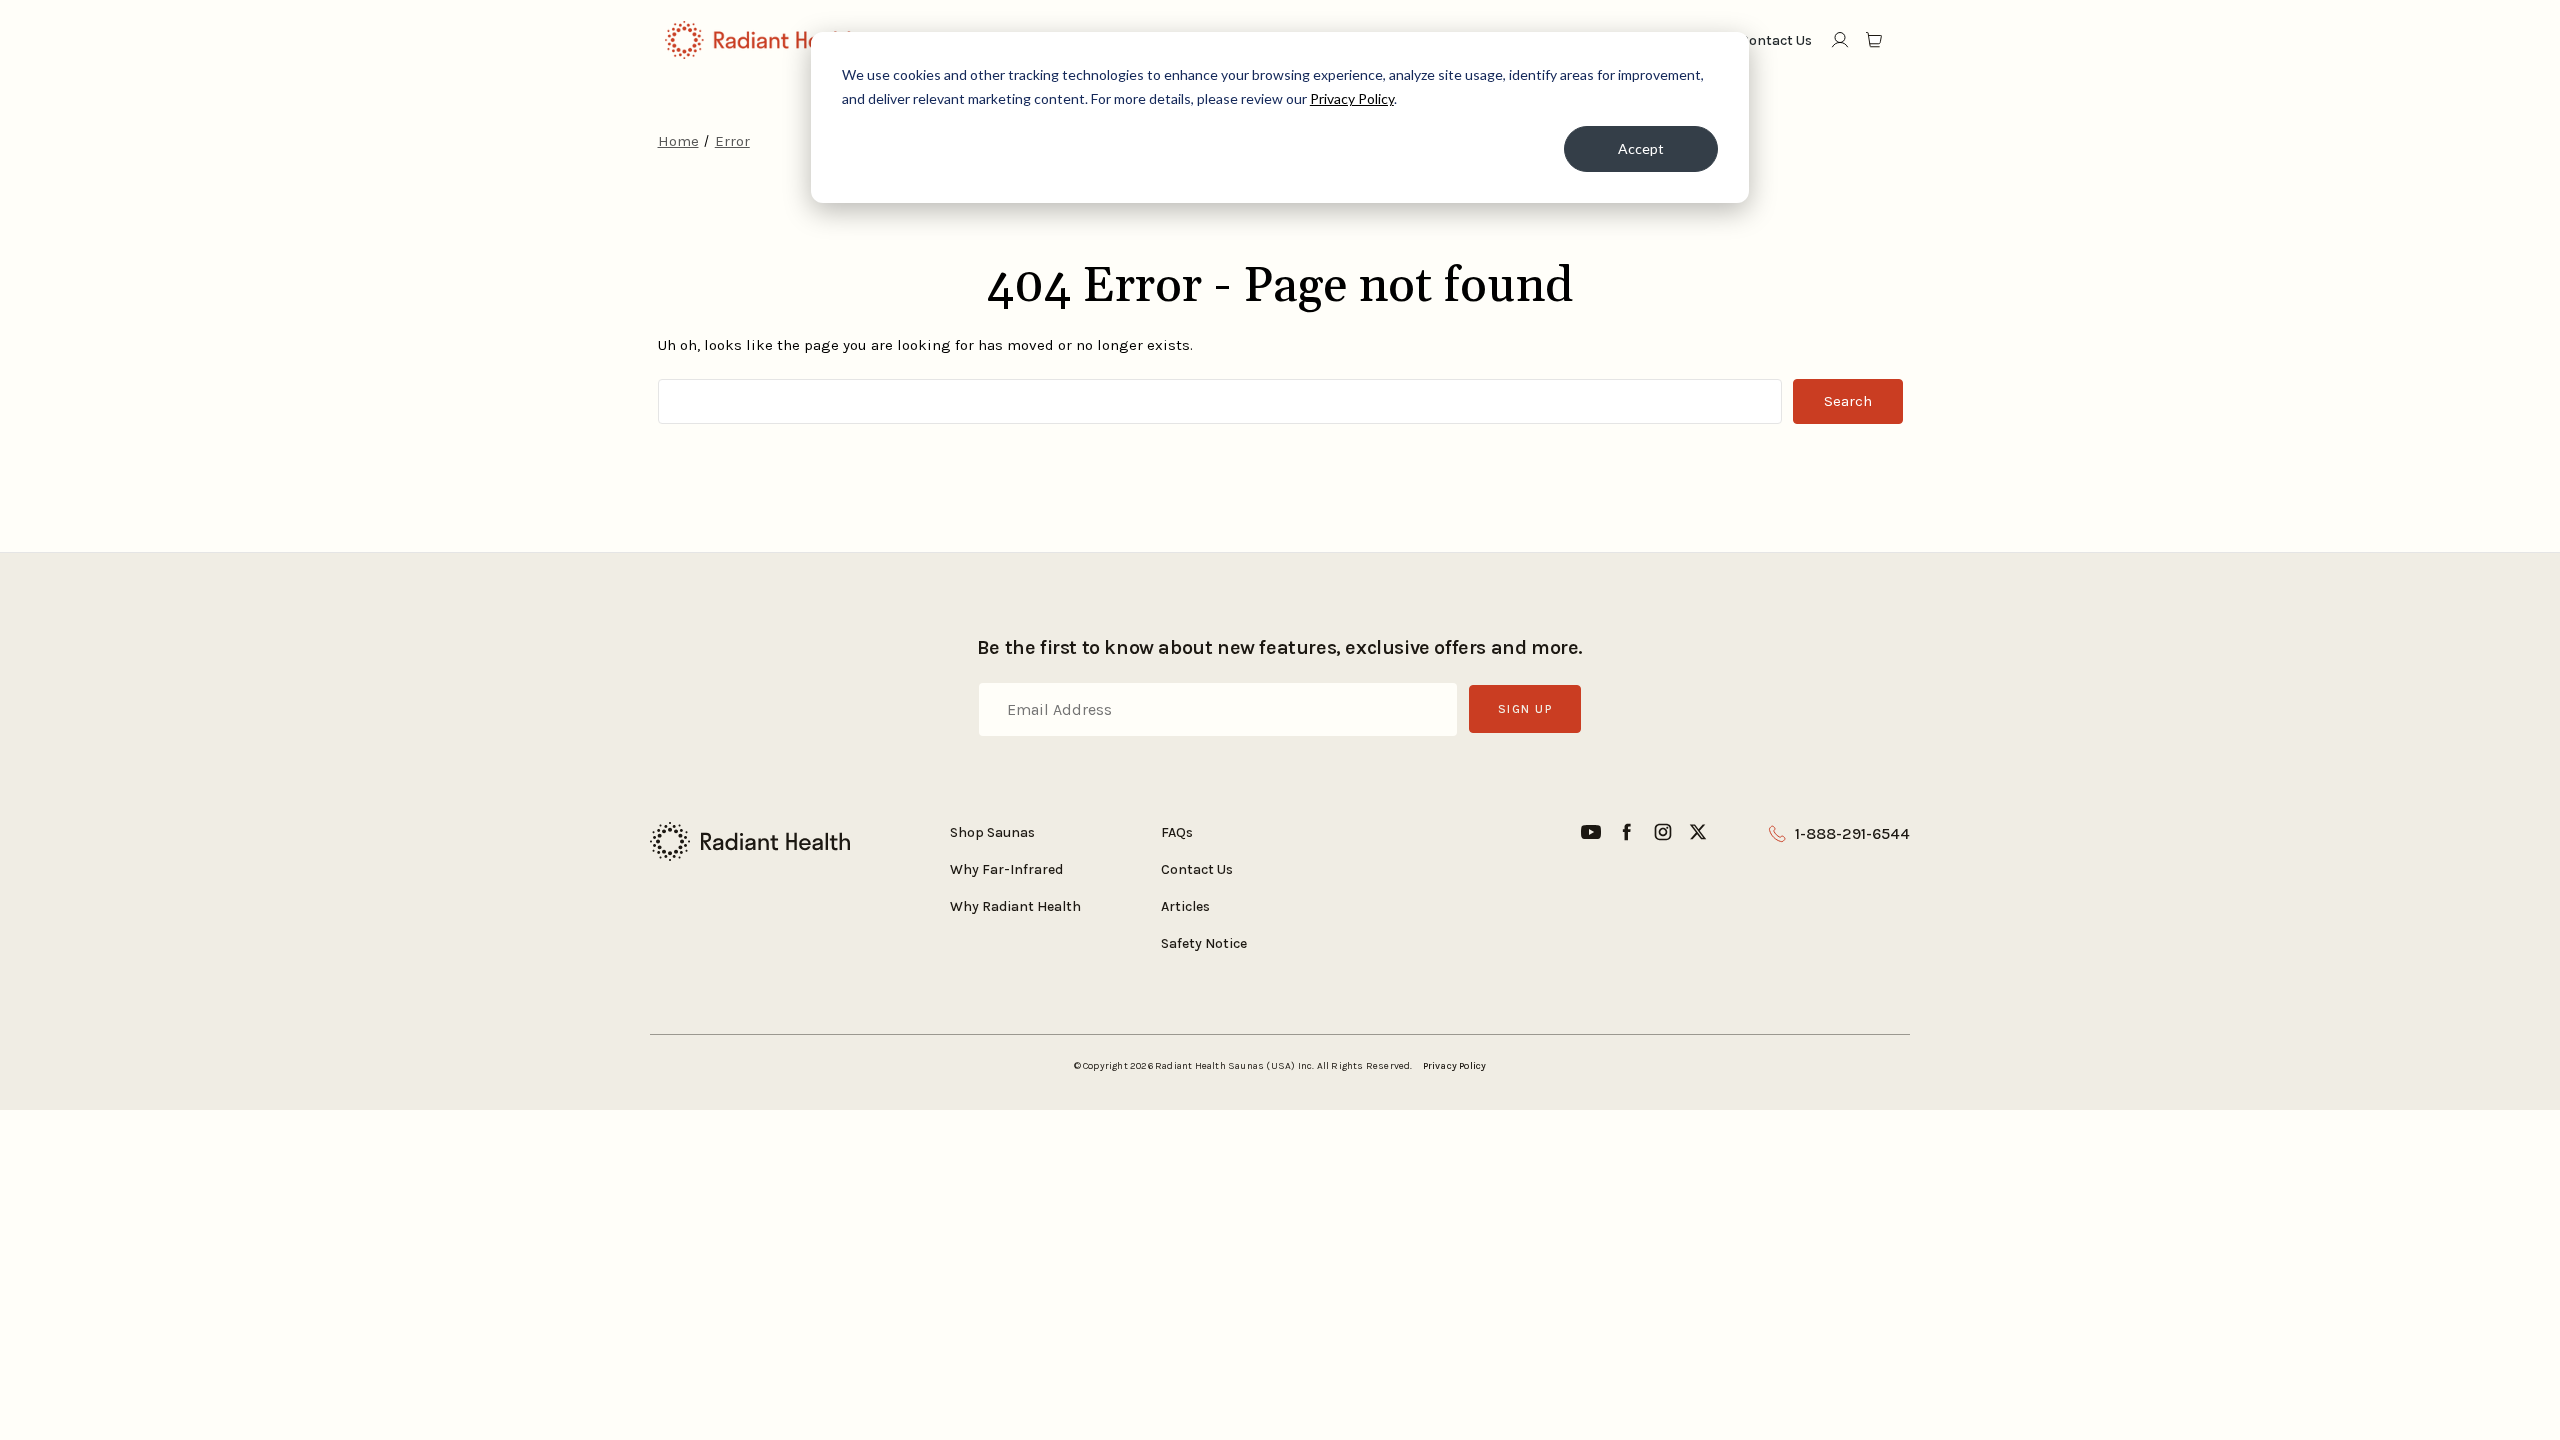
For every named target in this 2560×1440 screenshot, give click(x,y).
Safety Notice (1204, 943)
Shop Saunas (992, 832)
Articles (1185, 906)
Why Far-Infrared (1006, 869)
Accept (1641, 148)
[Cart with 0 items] (1875, 40)
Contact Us (1197, 869)
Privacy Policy (1352, 98)
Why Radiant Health (1015, 906)
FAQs (1177, 832)
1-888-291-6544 (1852, 833)
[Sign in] (1840, 40)
